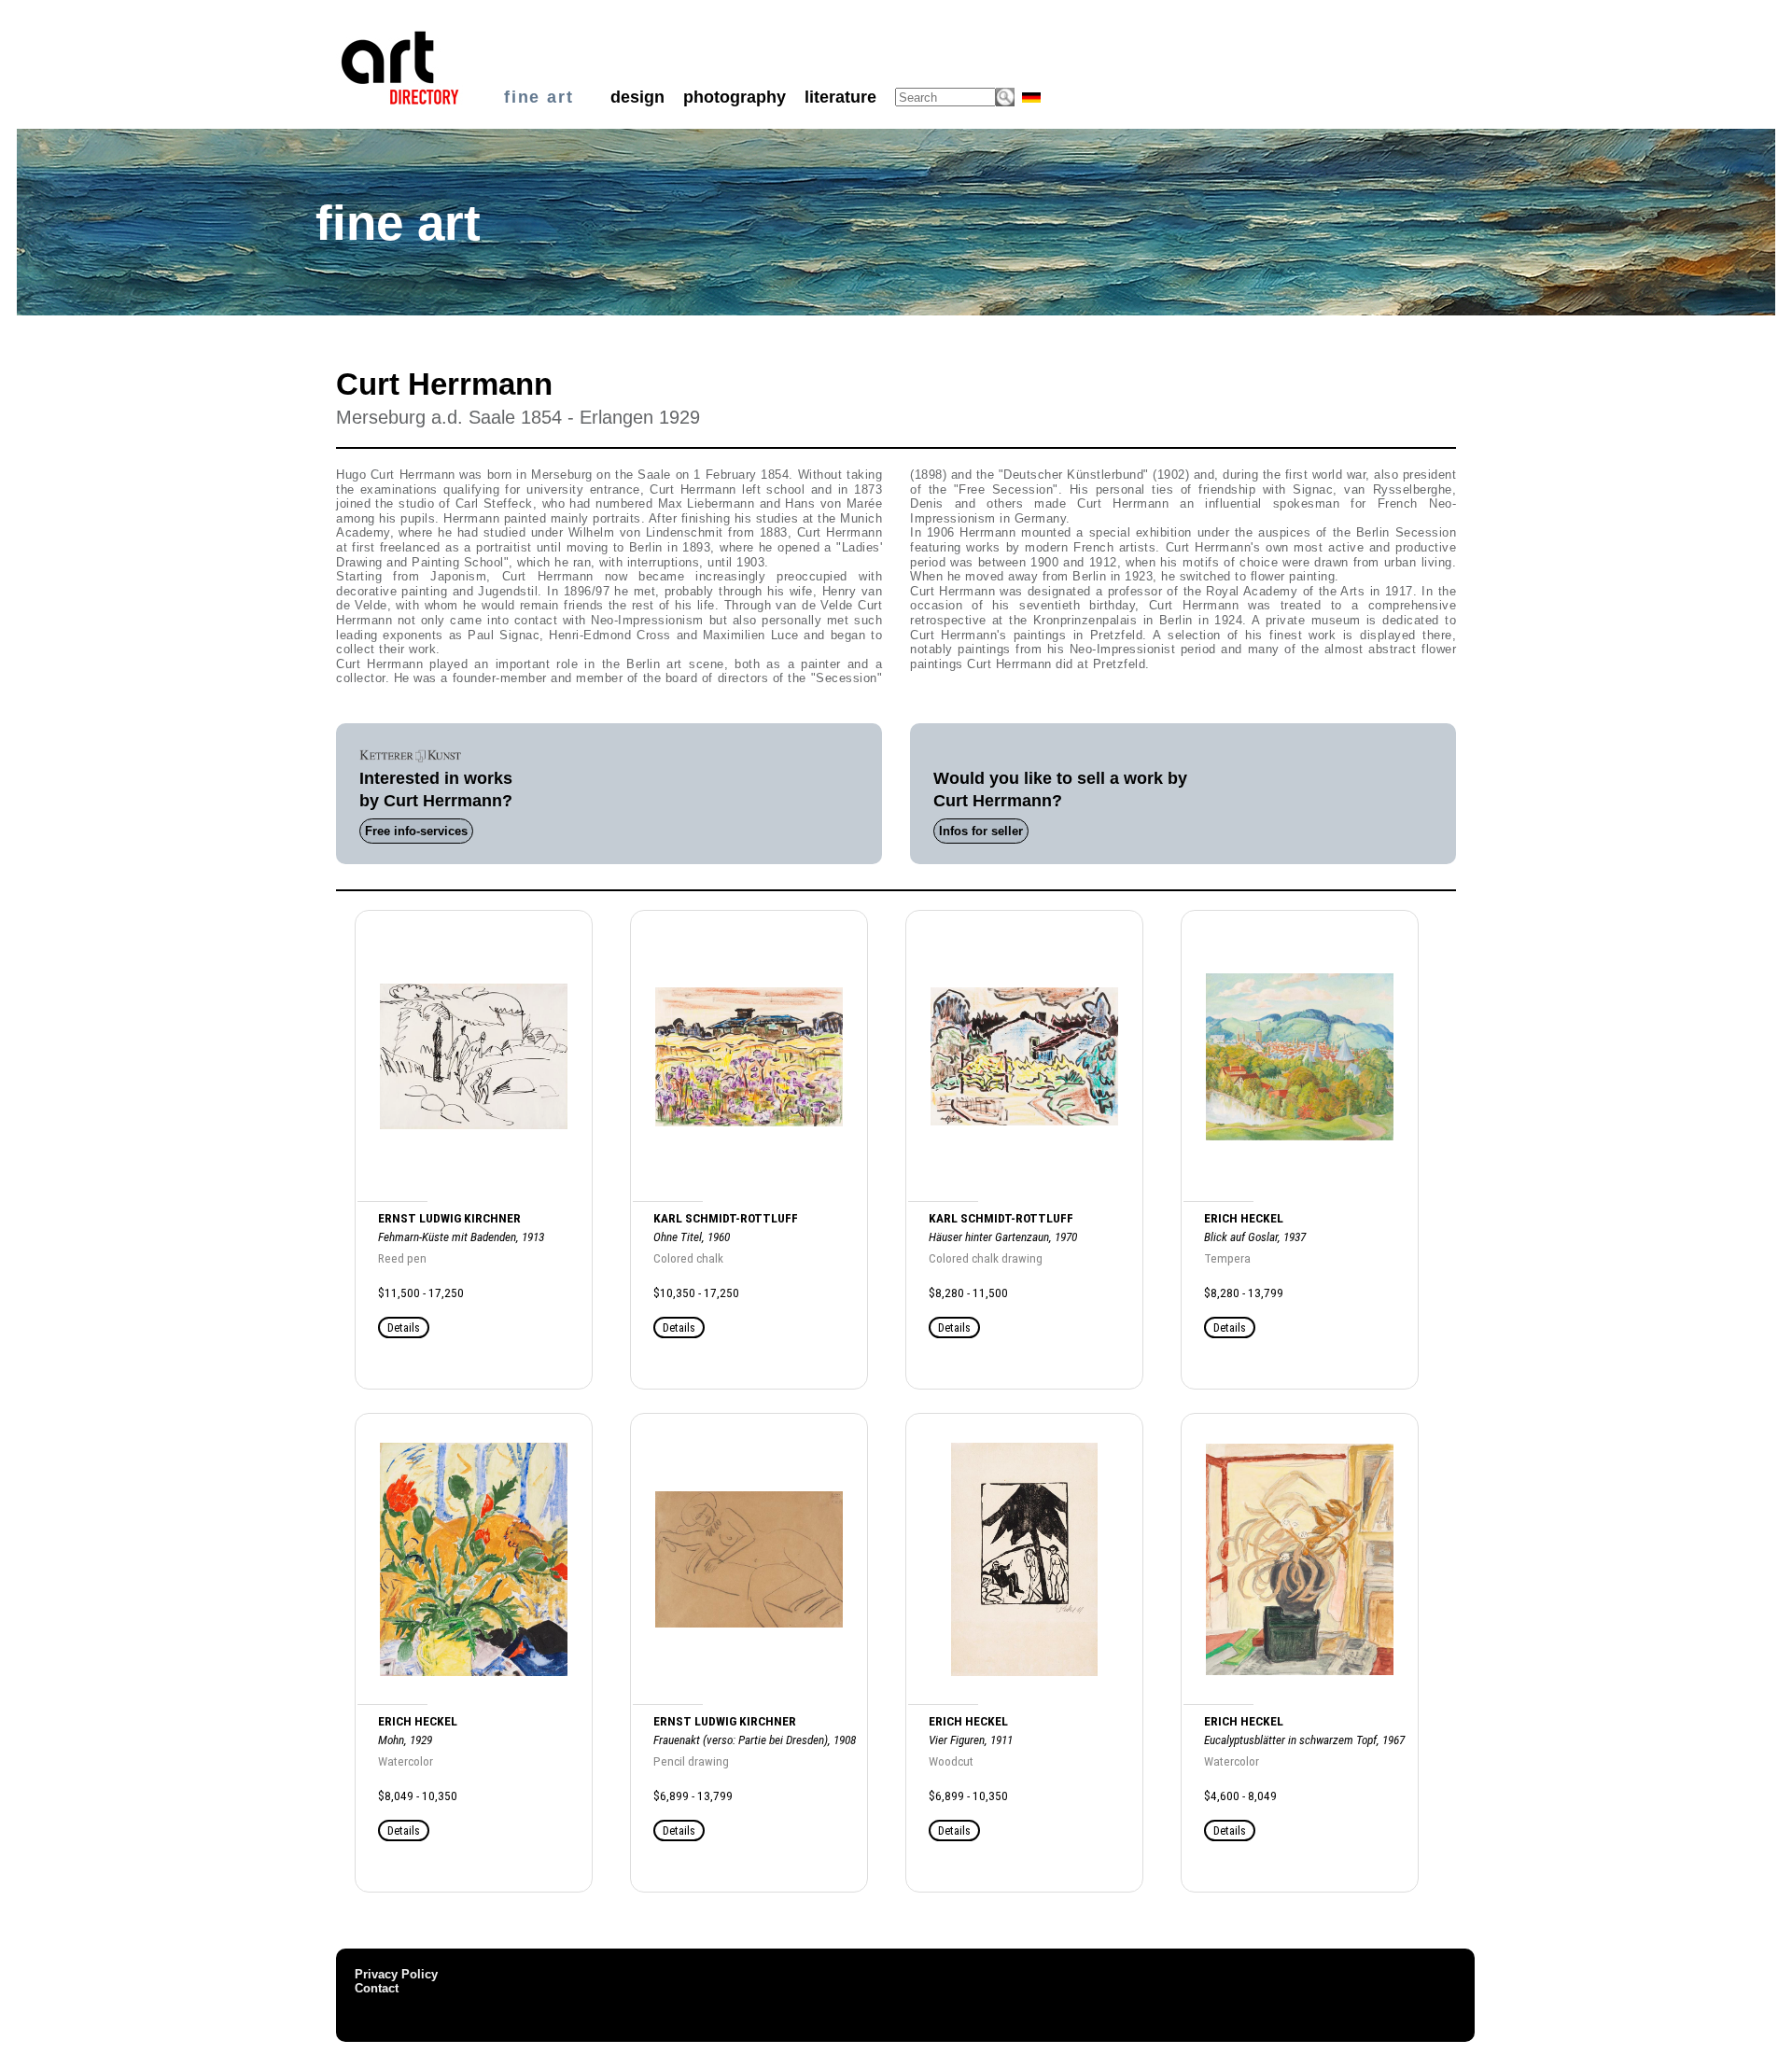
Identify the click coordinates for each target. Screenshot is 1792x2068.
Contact (377, 1988)
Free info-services (416, 831)
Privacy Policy (396, 1974)
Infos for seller (981, 831)
